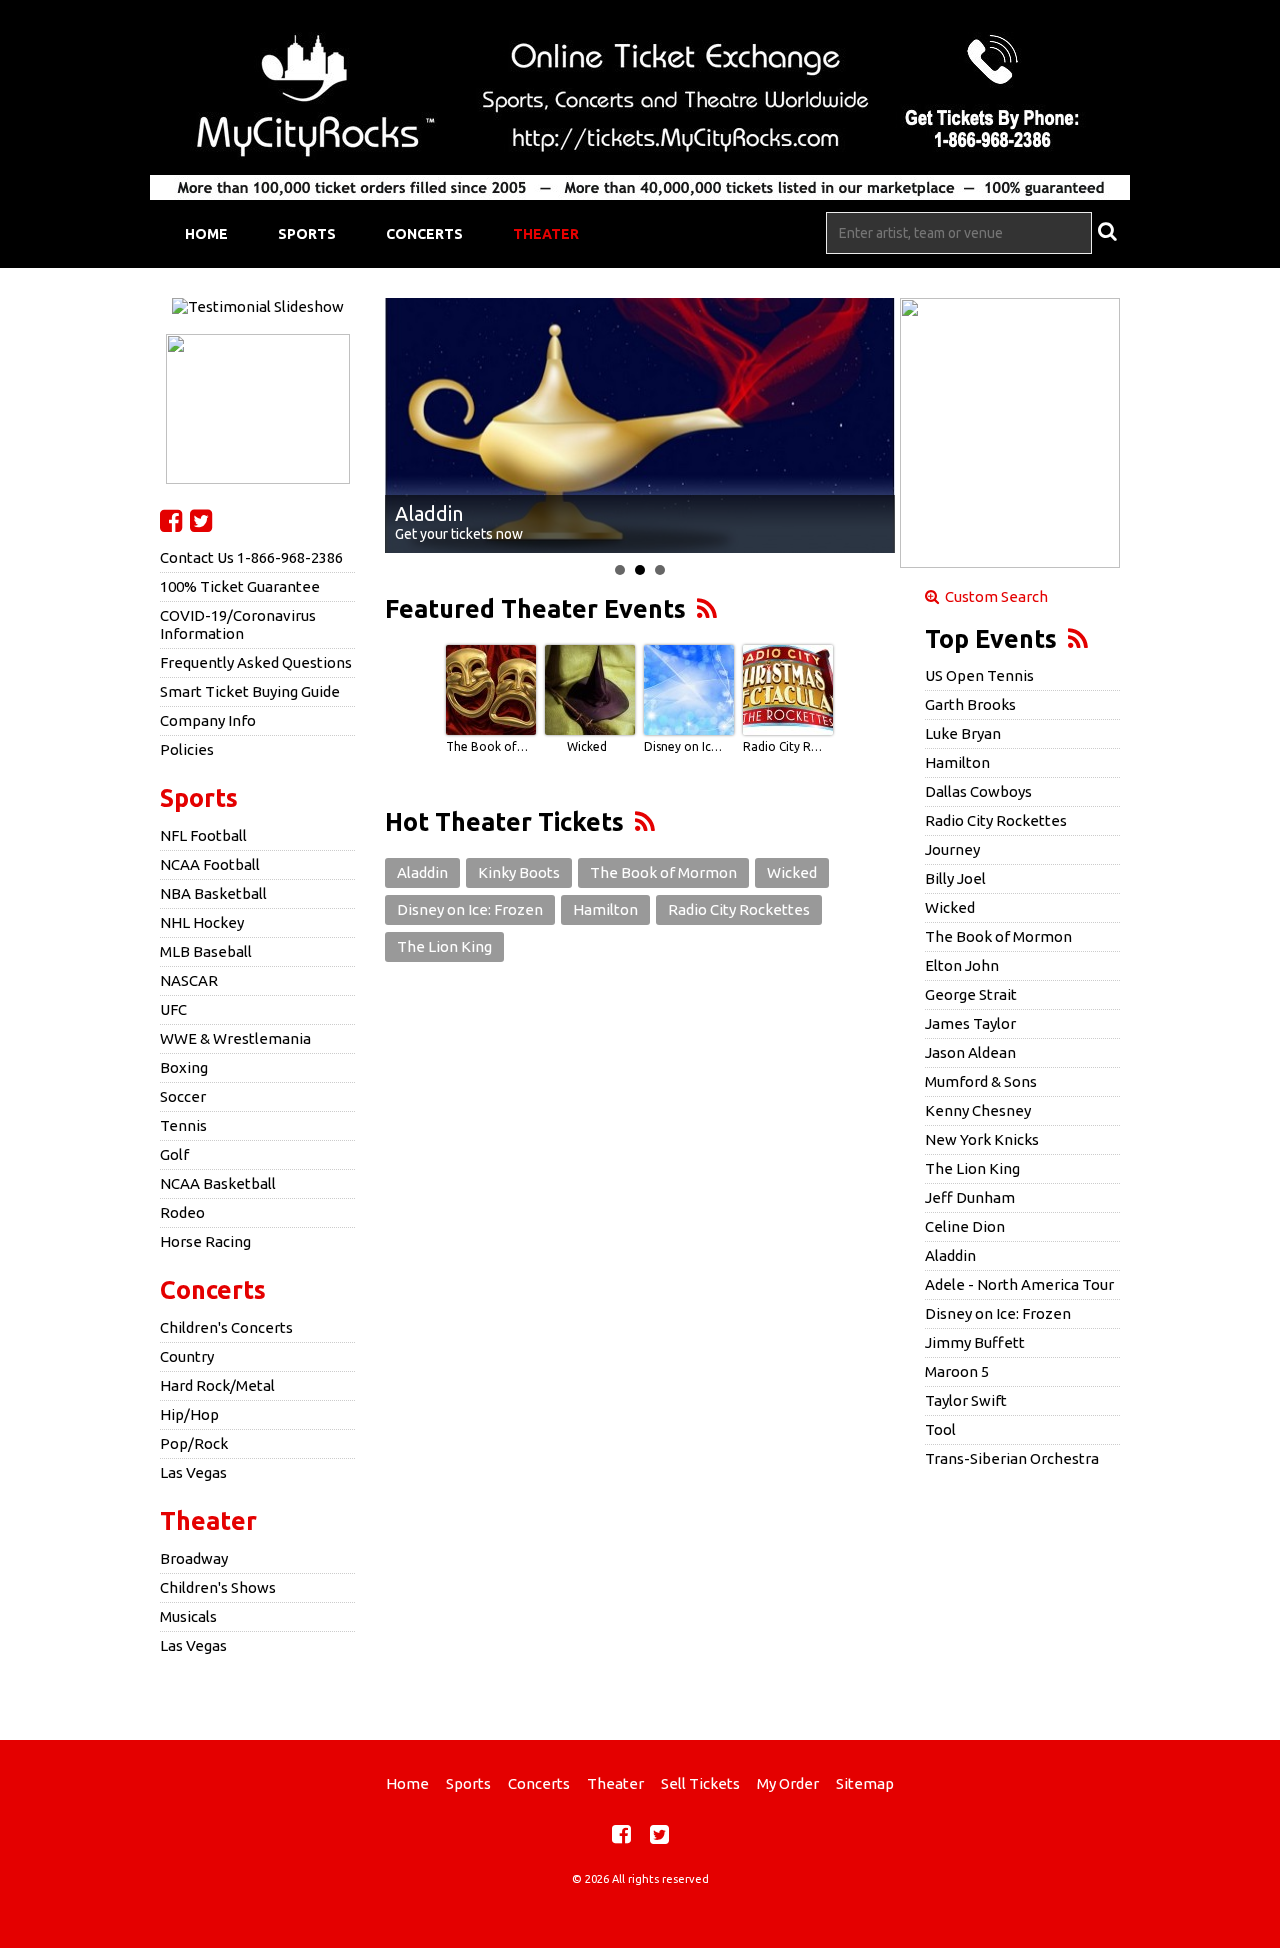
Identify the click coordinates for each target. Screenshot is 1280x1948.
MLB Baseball (206, 951)
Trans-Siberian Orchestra (1012, 1458)
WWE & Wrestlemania (235, 1038)
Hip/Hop (189, 1414)
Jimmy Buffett (975, 1342)
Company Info (208, 720)
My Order (788, 1783)
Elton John (962, 965)
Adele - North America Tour (1019, 1284)
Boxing (184, 1067)
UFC (173, 1009)
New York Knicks (982, 1139)
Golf (174, 1154)
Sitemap (865, 1783)
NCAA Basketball (218, 1183)
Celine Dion (965, 1226)
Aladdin (422, 872)
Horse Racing (205, 1241)
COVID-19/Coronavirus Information (238, 624)
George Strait (971, 994)
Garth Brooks (970, 704)
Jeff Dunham (970, 1197)
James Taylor (970, 1023)
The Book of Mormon (488, 746)
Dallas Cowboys (978, 791)
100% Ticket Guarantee (240, 586)
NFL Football (203, 835)
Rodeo (182, 1212)
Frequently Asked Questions (256, 662)
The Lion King (444, 946)
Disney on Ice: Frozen (686, 746)
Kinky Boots (519, 872)
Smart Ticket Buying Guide (250, 691)
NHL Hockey (202, 922)
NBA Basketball (213, 893)
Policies (187, 749)
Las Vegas (193, 1472)
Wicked (587, 746)
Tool (940, 1429)
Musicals (188, 1616)
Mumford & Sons (981, 1081)
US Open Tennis (979, 675)
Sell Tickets (700, 1783)
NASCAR (189, 980)
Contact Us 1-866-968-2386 (251, 557)
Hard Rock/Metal (217, 1385)
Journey (952, 849)
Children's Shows (218, 1587)
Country (187, 1356)
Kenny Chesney (978, 1110)
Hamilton (605, 909)
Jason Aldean (970, 1052)
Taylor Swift (966, 1400)
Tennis (183, 1125)
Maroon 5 (957, 1371)
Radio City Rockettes (785, 746)
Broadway (194, 1558)
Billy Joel (955, 878)
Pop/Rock (194, 1443)
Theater (546, 234)
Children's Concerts (226, 1327)
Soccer (183, 1096)
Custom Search (993, 596)
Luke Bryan (963, 733)
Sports (307, 234)
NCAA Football (210, 864)
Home (206, 234)
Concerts (424, 234)
